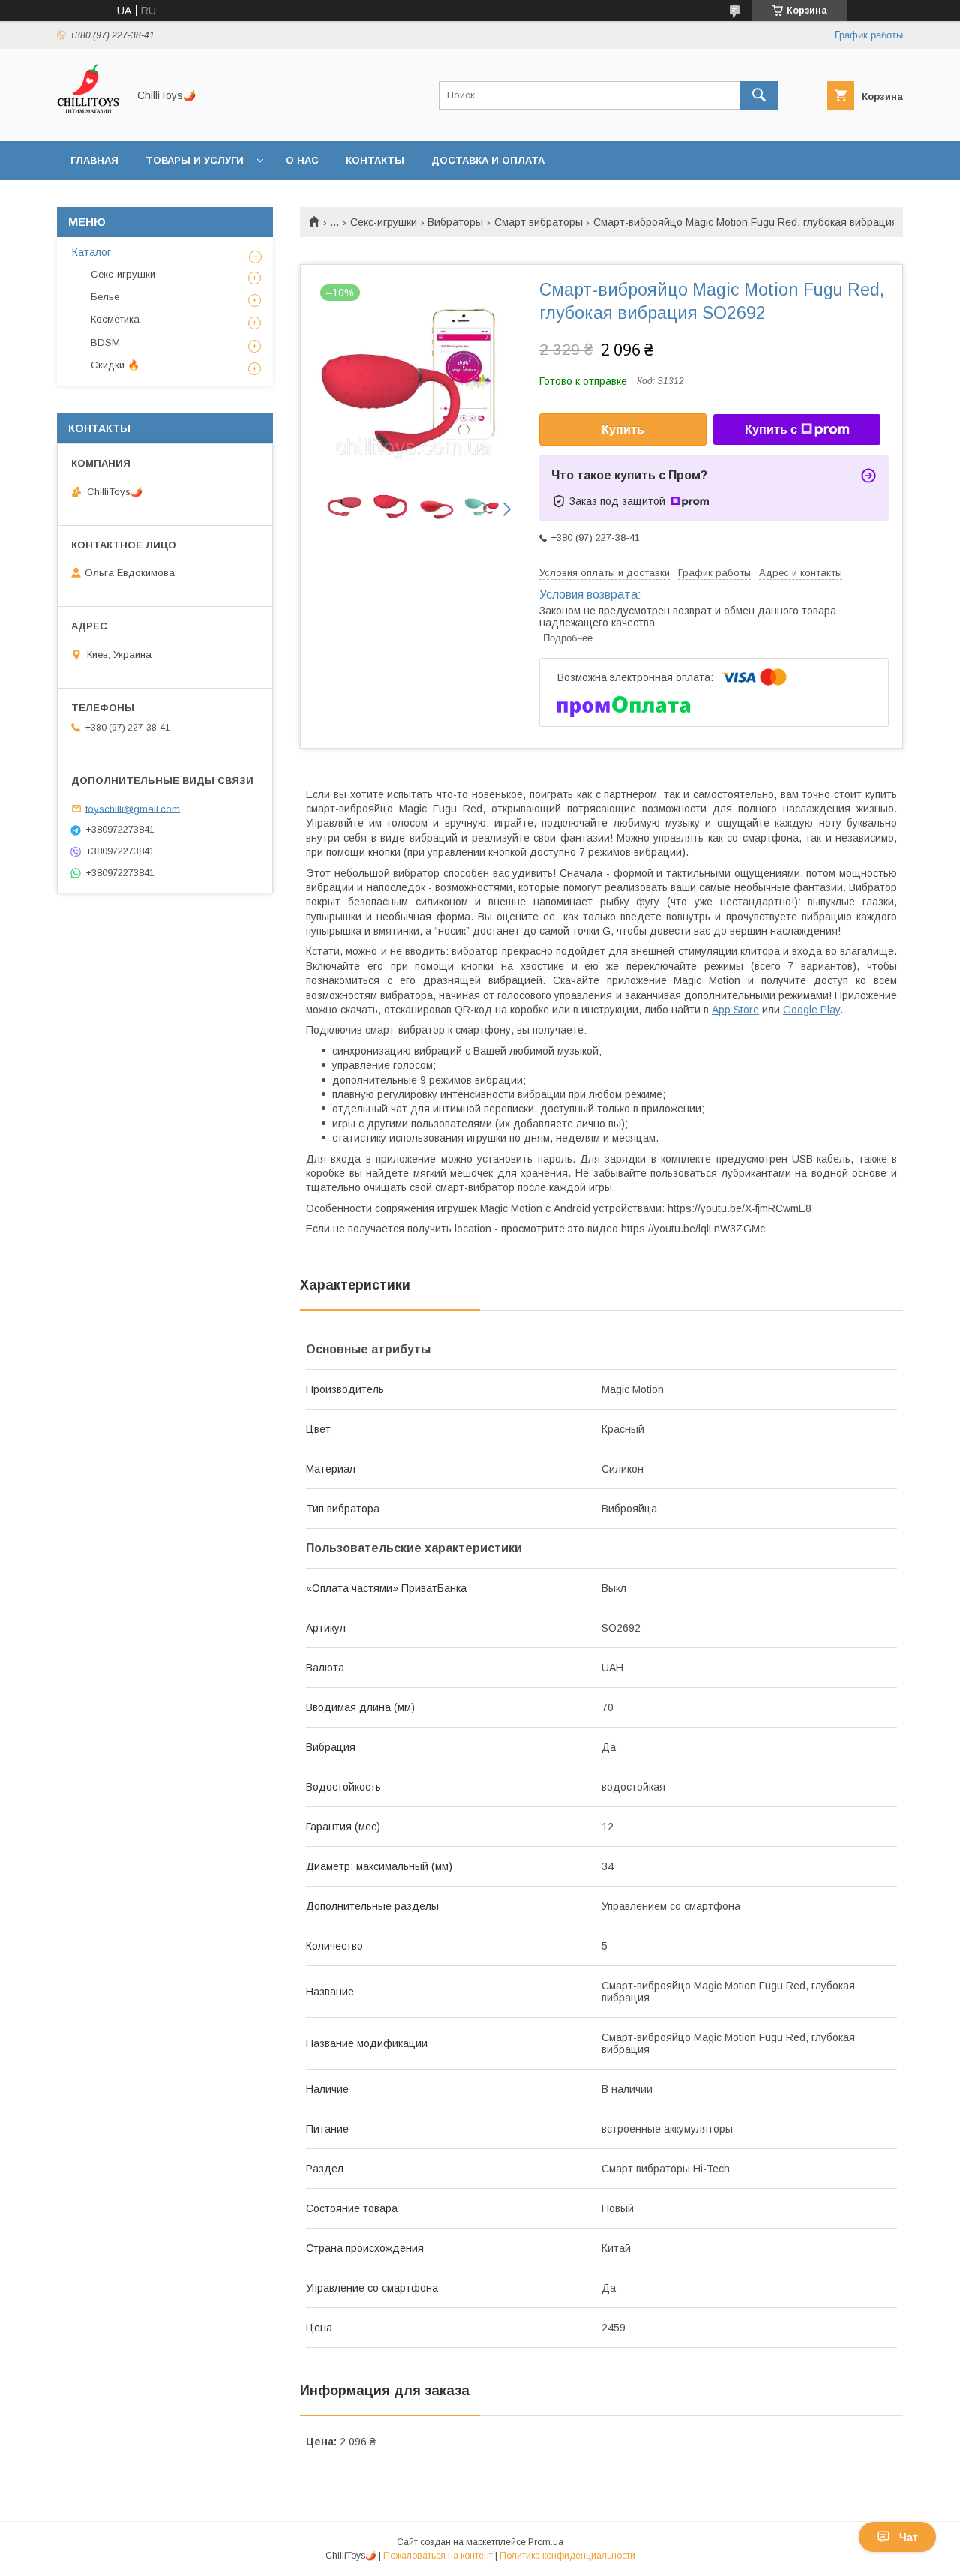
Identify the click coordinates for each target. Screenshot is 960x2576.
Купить (623, 429)
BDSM (105, 342)
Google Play (811, 1010)
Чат (909, 2537)
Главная (94, 160)
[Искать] (759, 95)
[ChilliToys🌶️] (88, 122)
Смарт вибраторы (538, 222)
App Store (735, 1010)
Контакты (375, 160)
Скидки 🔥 (115, 365)
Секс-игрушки (384, 222)
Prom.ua (546, 2542)
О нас (302, 160)
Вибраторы (455, 222)
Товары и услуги (195, 160)
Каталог (91, 252)
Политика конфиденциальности (567, 2556)
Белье (105, 297)
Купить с (771, 429)
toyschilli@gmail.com (133, 808)
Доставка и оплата (488, 160)
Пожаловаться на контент (438, 2556)
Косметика (115, 319)
